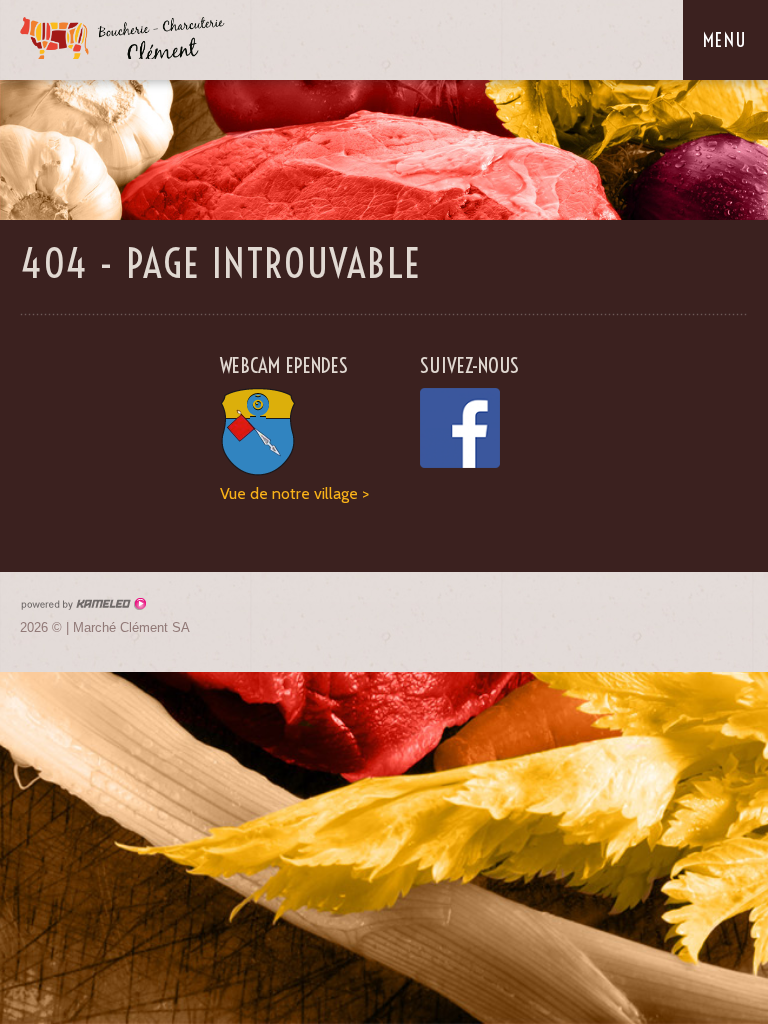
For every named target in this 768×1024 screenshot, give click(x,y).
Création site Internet (83, 604)
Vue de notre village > (294, 493)
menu (725, 40)
